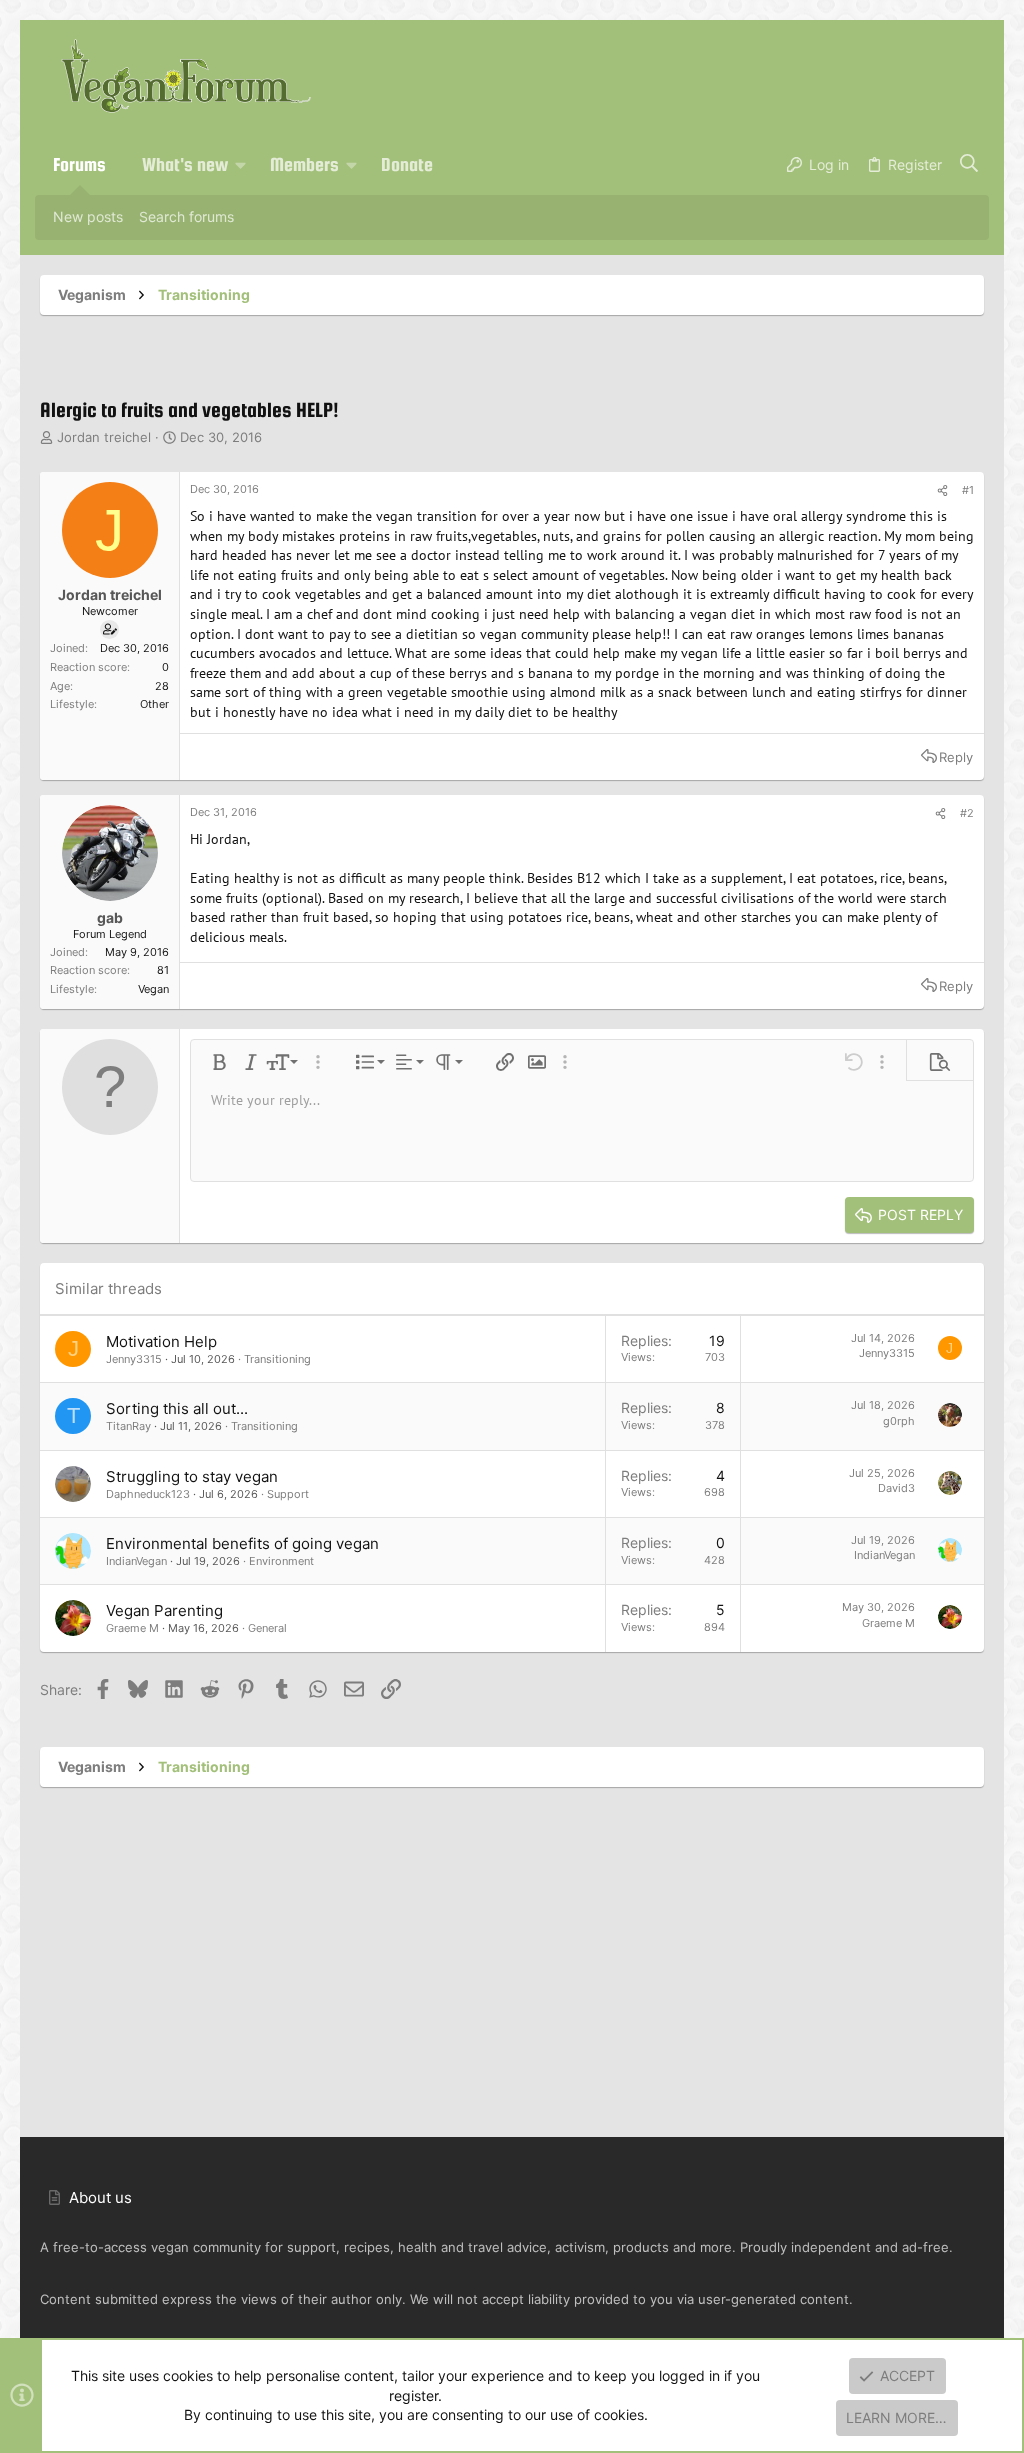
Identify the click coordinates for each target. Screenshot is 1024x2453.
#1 (968, 490)
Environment (281, 1561)
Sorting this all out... (177, 1408)
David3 (896, 1488)
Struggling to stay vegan (192, 1476)
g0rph (899, 1421)
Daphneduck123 (148, 1494)
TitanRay (128, 1426)
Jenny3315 (134, 1359)
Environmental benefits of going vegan (242, 1543)
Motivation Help (161, 1341)
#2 (967, 813)
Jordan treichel (104, 437)
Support (288, 1494)
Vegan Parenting (164, 1610)
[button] (241, 165)
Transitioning (277, 1359)
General (267, 1628)
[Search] (969, 165)
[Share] (942, 491)
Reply (956, 757)
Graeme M (132, 1628)
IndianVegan (136, 1561)
